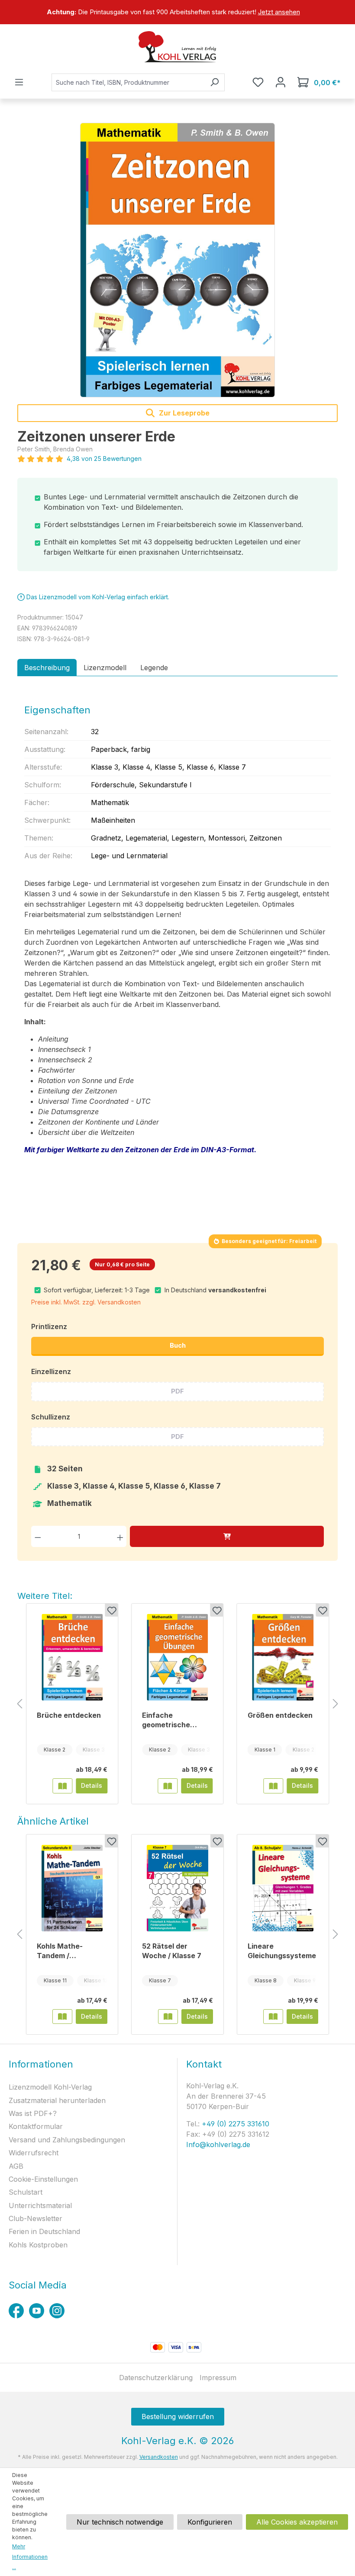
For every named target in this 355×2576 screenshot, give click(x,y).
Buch (178, 1345)
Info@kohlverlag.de (218, 2145)
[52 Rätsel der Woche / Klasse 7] (177, 1888)
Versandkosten (159, 2457)
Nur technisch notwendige (120, 2522)
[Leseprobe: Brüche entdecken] (62, 1786)
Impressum (218, 2378)
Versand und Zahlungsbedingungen (67, 2140)
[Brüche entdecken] (72, 1657)
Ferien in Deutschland (44, 2231)
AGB (16, 2166)
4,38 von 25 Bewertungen (104, 459)
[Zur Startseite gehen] (177, 47)
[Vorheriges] (19, 1704)
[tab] (47, 668)
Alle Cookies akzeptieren (297, 2522)
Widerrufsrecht (34, 2153)
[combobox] (128, 82)
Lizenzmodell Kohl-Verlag (50, 2087)
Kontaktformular (36, 2126)
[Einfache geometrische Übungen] (177, 1657)
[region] (177, 12)
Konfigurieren (210, 2522)
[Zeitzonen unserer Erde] (177, 260)
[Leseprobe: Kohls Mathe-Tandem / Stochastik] (62, 2017)
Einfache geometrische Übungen (166, 1720)
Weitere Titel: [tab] (45, 1596)
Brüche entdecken (69, 1715)
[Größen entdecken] (283, 1657)
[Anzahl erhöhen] (120, 1536)
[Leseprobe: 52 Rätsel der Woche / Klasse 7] (168, 2017)
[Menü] (19, 82)
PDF (177, 1391)
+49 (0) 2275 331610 (234, 2124)
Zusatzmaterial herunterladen (57, 2100)
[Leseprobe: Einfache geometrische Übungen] (168, 1786)
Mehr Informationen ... (30, 2557)
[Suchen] (215, 82)
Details (92, 1785)
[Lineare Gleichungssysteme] (283, 1888)
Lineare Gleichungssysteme (282, 1951)
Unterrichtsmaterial (40, 2205)
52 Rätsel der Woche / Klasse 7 (172, 1951)
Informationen (41, 2064)
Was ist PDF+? (33, 2113)
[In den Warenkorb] (227, 1536)
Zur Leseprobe (183, 413)
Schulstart (26, 2192)
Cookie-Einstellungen (43, 2179)
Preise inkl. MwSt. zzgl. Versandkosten (86, 1302)
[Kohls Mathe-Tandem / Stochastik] (72, 1888)
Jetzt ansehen (279, 12)
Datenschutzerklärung (156, 2378)
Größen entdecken (280, 1715)
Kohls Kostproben (38, 2245)
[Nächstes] (336, 1704)
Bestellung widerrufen (178, 2416)
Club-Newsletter (35, 2218)
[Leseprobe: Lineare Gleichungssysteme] (273, 2017)
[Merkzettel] (258, 82)
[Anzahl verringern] (38, 1536)
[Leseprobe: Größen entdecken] (273, 1786)
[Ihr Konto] (281, 82)
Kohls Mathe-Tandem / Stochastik (60, 1951)
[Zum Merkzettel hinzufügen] (111, 1610)
